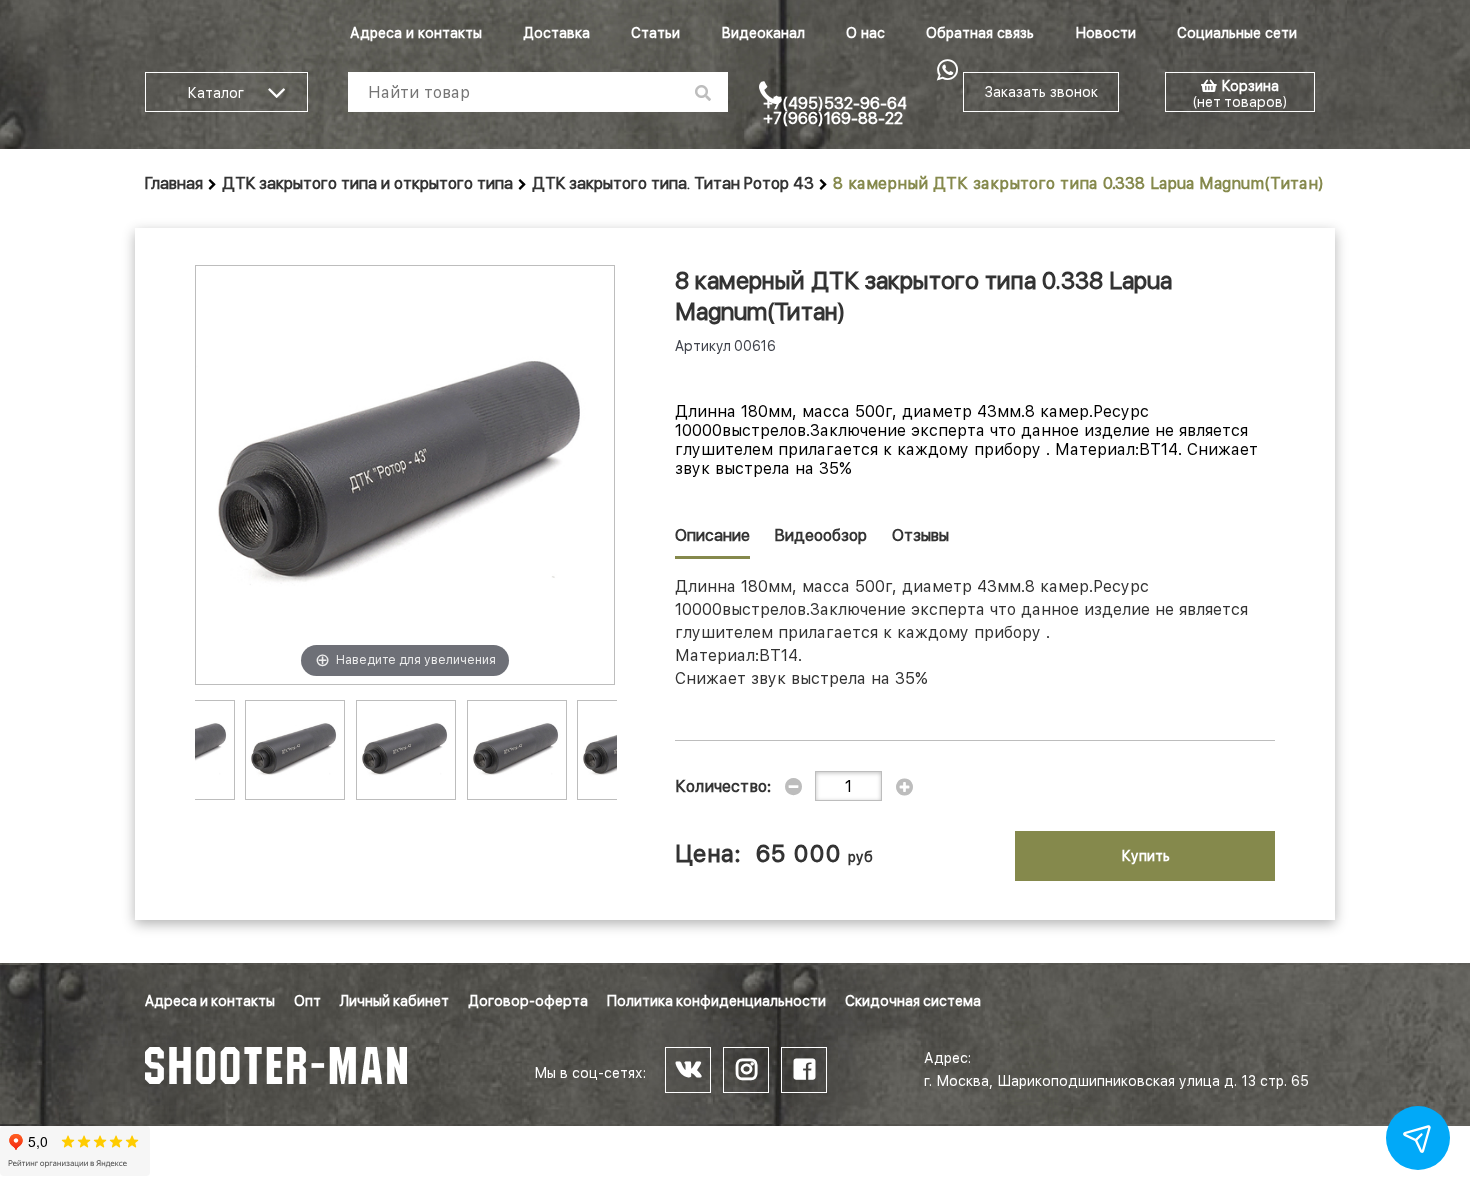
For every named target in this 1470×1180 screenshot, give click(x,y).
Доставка (556, 33)
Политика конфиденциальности (716, 1001)
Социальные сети (1237, 33)
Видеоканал (763, 33)
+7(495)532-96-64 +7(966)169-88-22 (835, 111)
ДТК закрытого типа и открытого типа (367, 183)
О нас (865, 33)
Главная (174, 183)
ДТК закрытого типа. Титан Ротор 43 (673, 183)
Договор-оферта (528, 1001)
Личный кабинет (394, 1001)
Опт (307, 1001)
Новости (1105, 33)
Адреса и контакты (416, 33)
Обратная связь (980, 33)
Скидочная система (913, 1001)
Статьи (655, 33)
